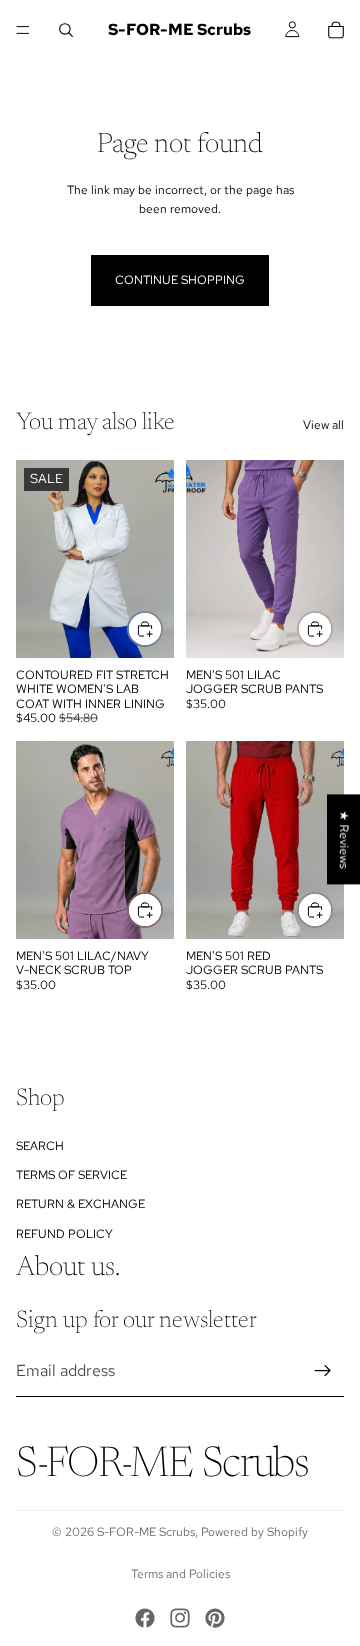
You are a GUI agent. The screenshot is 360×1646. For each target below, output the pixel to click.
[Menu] (23, 30)
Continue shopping (180, 280)
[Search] (66, 30)
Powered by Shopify (254, 1532)
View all (323, 425)
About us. (68, 1268)
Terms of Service (71, 1175)
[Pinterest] (215, 1618)
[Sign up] (323, 1371)
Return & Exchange (80, 1204)
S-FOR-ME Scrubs (146, 1532)
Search (40, 1145)
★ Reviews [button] (344, 839)
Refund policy (64, 1233)
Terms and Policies (180, 1574)
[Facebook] (145, 1618)
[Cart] (336, 30)
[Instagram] (180, 1618)
